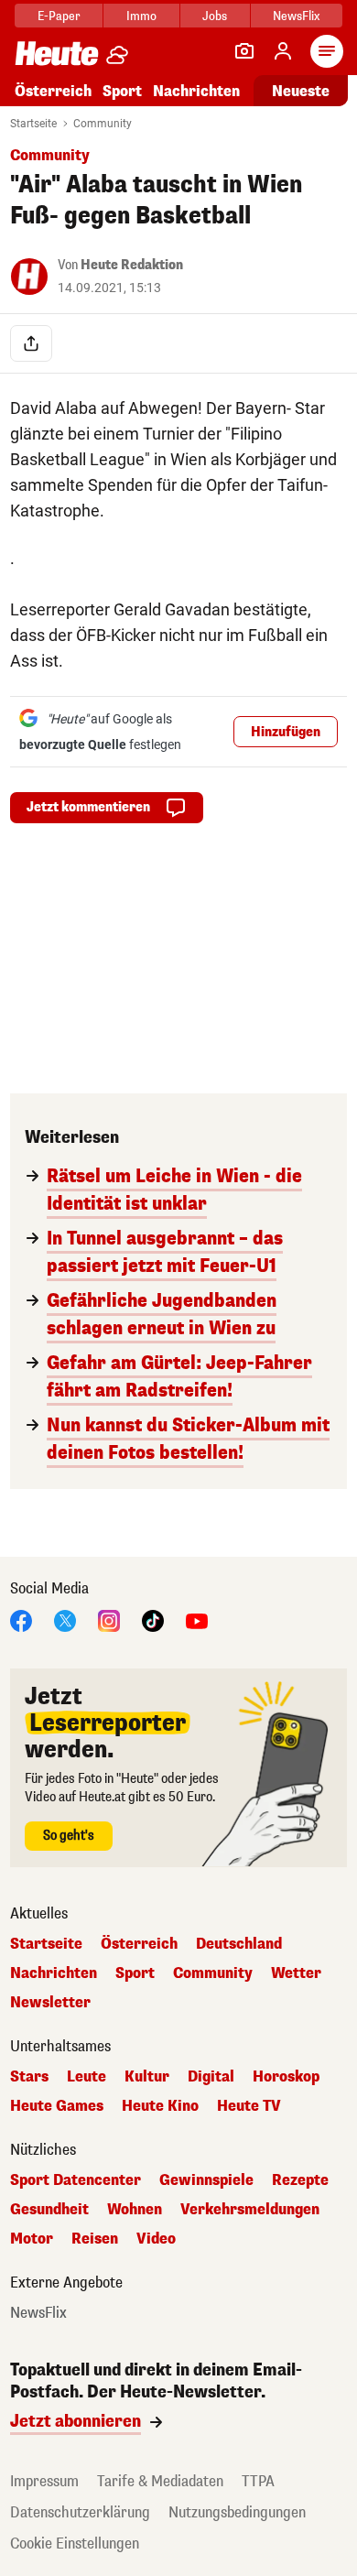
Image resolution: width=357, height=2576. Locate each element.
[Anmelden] (283, 51)
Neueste (301, 91)
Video (156, 2239)
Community (103, 124)
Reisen (95, 2239)
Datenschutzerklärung (80, 2512)
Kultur (147, 2077)
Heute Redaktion (132, 265)
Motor (32, 2239)
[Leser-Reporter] (244, 51)
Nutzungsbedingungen (237, 2512)
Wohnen (135, 2210)
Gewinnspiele (206, 2180)
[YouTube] (197, 1620)
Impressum (44, 2481)
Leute (87, 2077)
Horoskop (286, 2077)
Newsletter (50, 2003)
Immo (141, 16)
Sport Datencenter (76, 2180)
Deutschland (239, 1944)
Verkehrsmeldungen (250, 2210)
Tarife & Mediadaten (160, 2481)
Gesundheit (49, 2210)
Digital (211, 2077)
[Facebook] (21, 1620)
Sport (122, 91)
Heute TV (249, 2106)
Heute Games (57, 2106)
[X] (65, 1620)
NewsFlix (296, 16)
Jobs (215, 16)
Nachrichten (54, 1973)
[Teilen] (31, 343)
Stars (29, 2077)
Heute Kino (160, 2106)
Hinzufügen (286, 732)
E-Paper (59, 16)
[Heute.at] (57, 53)
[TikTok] (153, 1620)
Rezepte (300, 2180)
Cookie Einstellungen (75, 2543)
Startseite (33, 124)
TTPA (258, 2481)
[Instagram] (109, 1620)
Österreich (53, 91)
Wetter (296, 1973)
